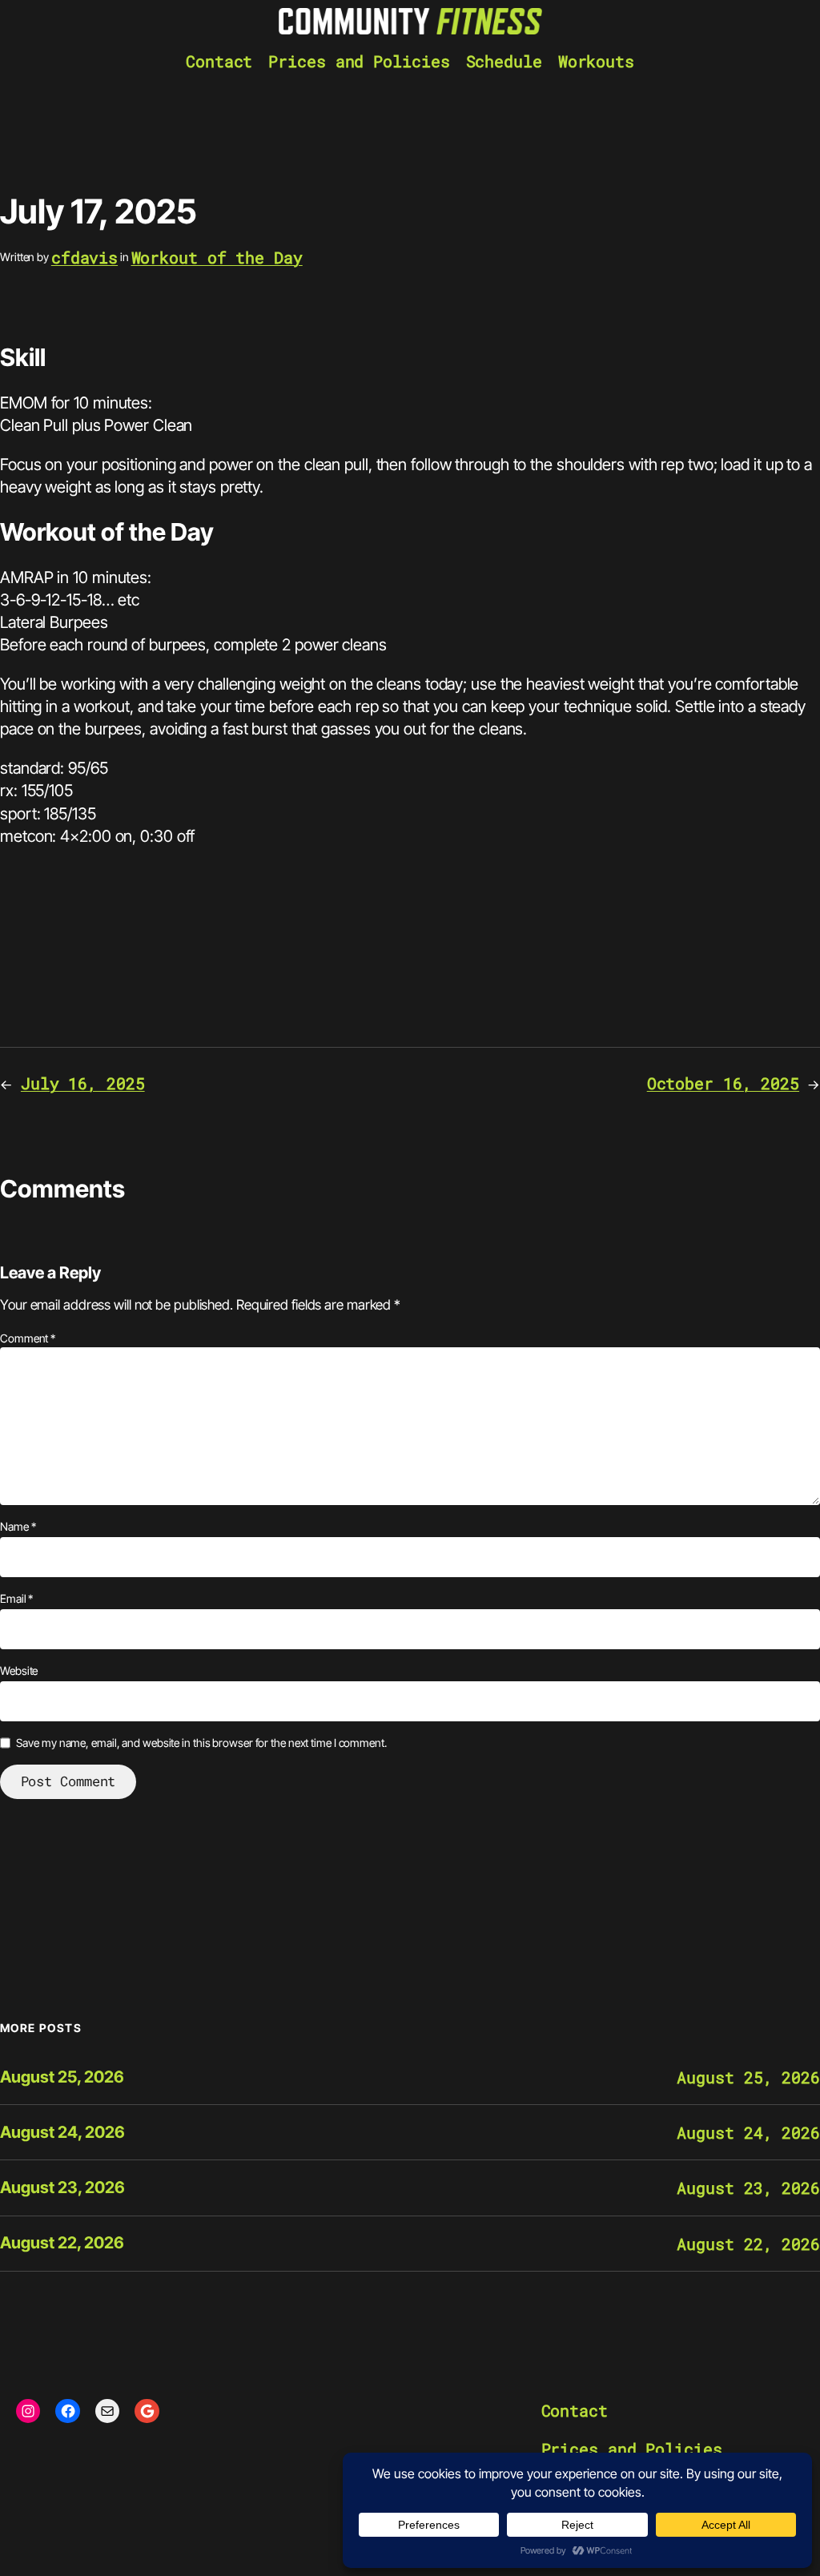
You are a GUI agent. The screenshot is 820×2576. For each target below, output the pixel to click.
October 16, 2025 (723, 1083)
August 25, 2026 (62, 2077)
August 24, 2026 (62, 2133)
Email (16, 1598)
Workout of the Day (217, 257)
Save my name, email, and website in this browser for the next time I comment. (201, 1743)
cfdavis (84, 257)
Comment (28, 1338)
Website (19, 1670)
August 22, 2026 (62, 2243)
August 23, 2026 (62, 2188)
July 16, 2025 (83, 1083)
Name (18, 1526)
